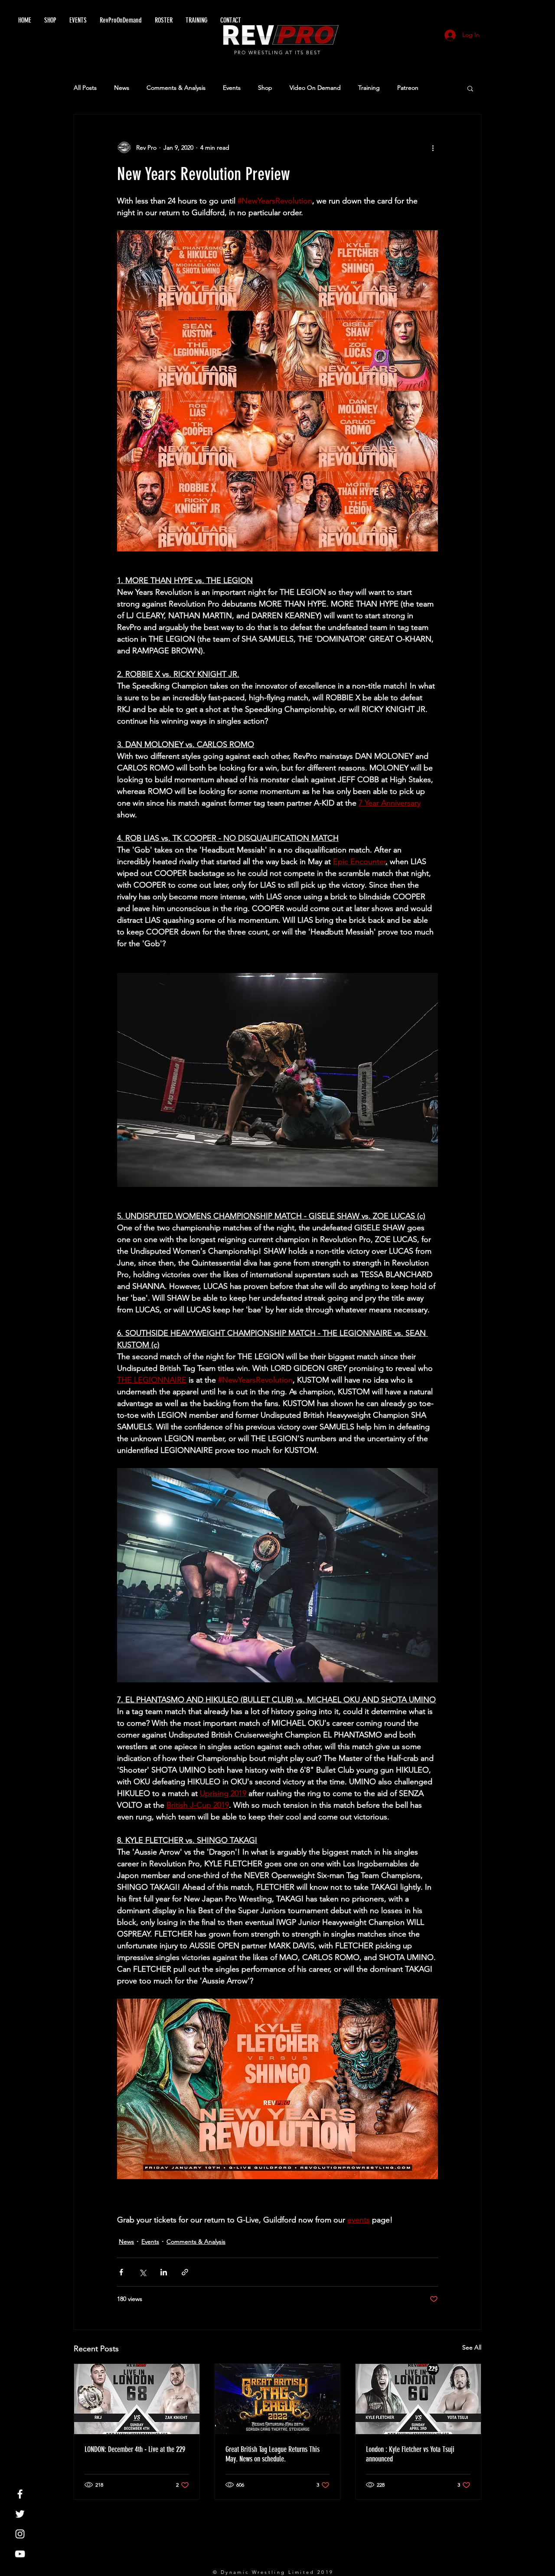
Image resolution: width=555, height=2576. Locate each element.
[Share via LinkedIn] (164, 2272)
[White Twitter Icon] (20, 2514)
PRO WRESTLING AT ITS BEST (278, 52)
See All (472, 2347)
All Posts (85, 88)
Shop (265, 88)
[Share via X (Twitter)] (142, 2272)
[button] (470, 88)
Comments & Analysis (176, 88)
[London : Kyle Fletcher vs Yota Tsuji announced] (418, 2399)
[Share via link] (185, 2272)
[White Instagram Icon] (20, 2534)
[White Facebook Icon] (20, 2494)
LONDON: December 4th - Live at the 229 (135, 2449)
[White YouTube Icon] (20, 2554)
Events (232, 88)
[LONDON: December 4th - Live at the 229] (137, 2399)
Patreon (408, 88)
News (122, 88)
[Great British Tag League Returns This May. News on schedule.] (278, 2399)
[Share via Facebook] (121, 2272)
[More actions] (433, 147)
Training (369, 88)
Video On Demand (315, 88)
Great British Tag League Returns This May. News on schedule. (273, 2454)
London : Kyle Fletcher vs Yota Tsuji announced (410, 2454)
